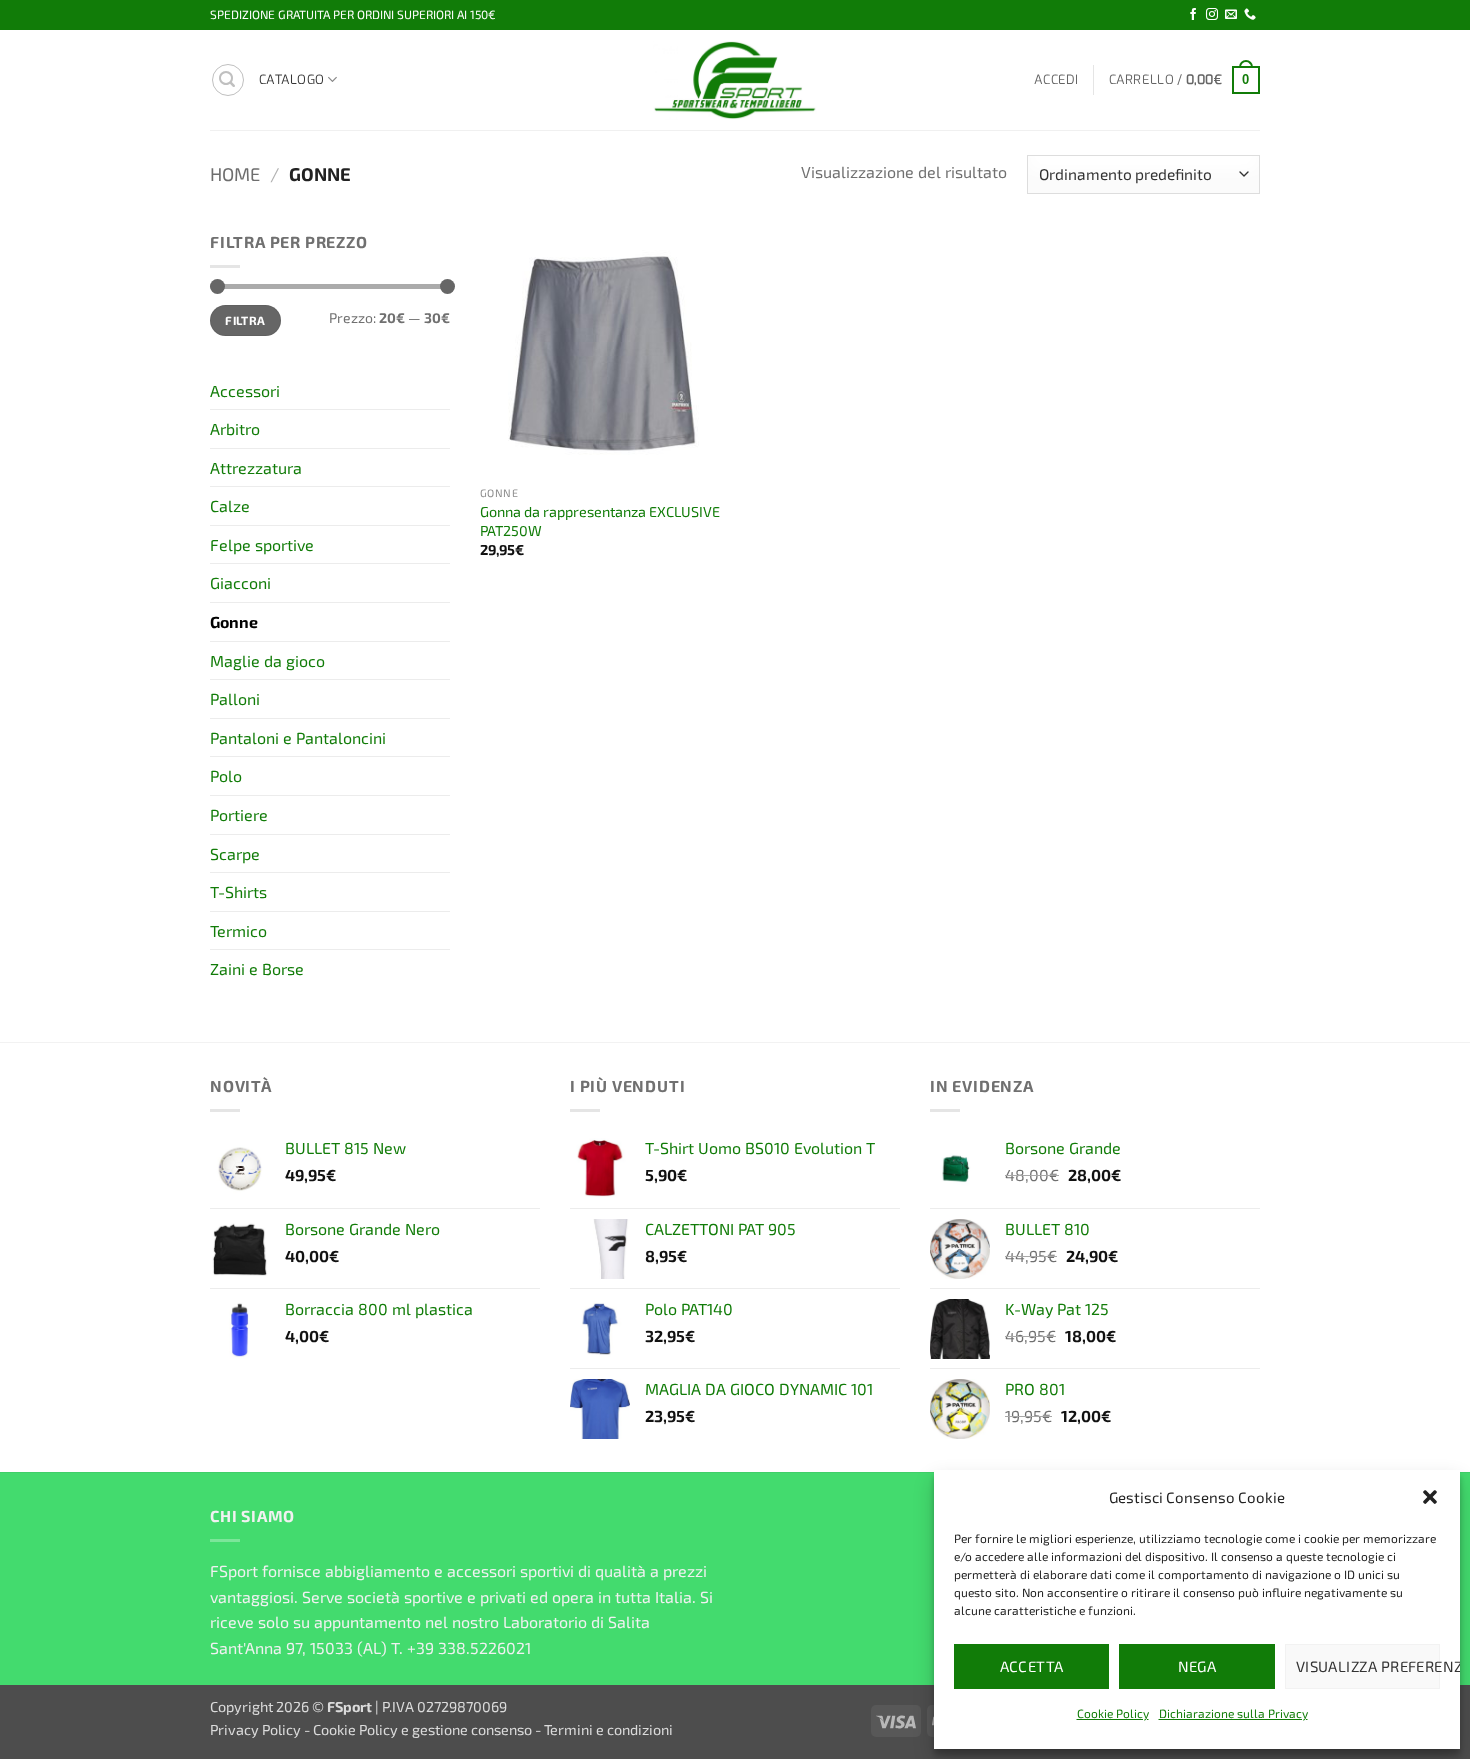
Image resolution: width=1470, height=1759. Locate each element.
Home (235, 174)
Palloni (235, 698)
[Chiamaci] (1250, 15)
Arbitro (235, 428)
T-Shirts (238, 891)
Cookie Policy (1113, 1713)
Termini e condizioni (608, 1729)
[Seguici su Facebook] (1193, 15)
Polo (226, 775)
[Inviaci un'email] (1231, 15)
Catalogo (291, 79)
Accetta (1032, 1666)
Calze (230, 505)
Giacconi (240, 582)
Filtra (245, 320)
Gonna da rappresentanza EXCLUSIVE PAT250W (600, 521)
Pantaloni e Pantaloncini (298, 737)
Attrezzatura (256, 467)
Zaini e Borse (257, 968)
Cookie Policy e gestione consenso (422, 1729)
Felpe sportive (262, 544)
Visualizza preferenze (1368, 1666)
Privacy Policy (255, 1729)
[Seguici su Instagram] (1212, 15)
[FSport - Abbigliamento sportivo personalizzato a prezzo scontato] (735, 80)
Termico (238, 930)
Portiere (239, 814)
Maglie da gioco (267, 660)
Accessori (245, 390)
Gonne (234, 621)
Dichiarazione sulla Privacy (1233, 1713)
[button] (1430, 1497)
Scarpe (235, 853)
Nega (1197, 1666)
